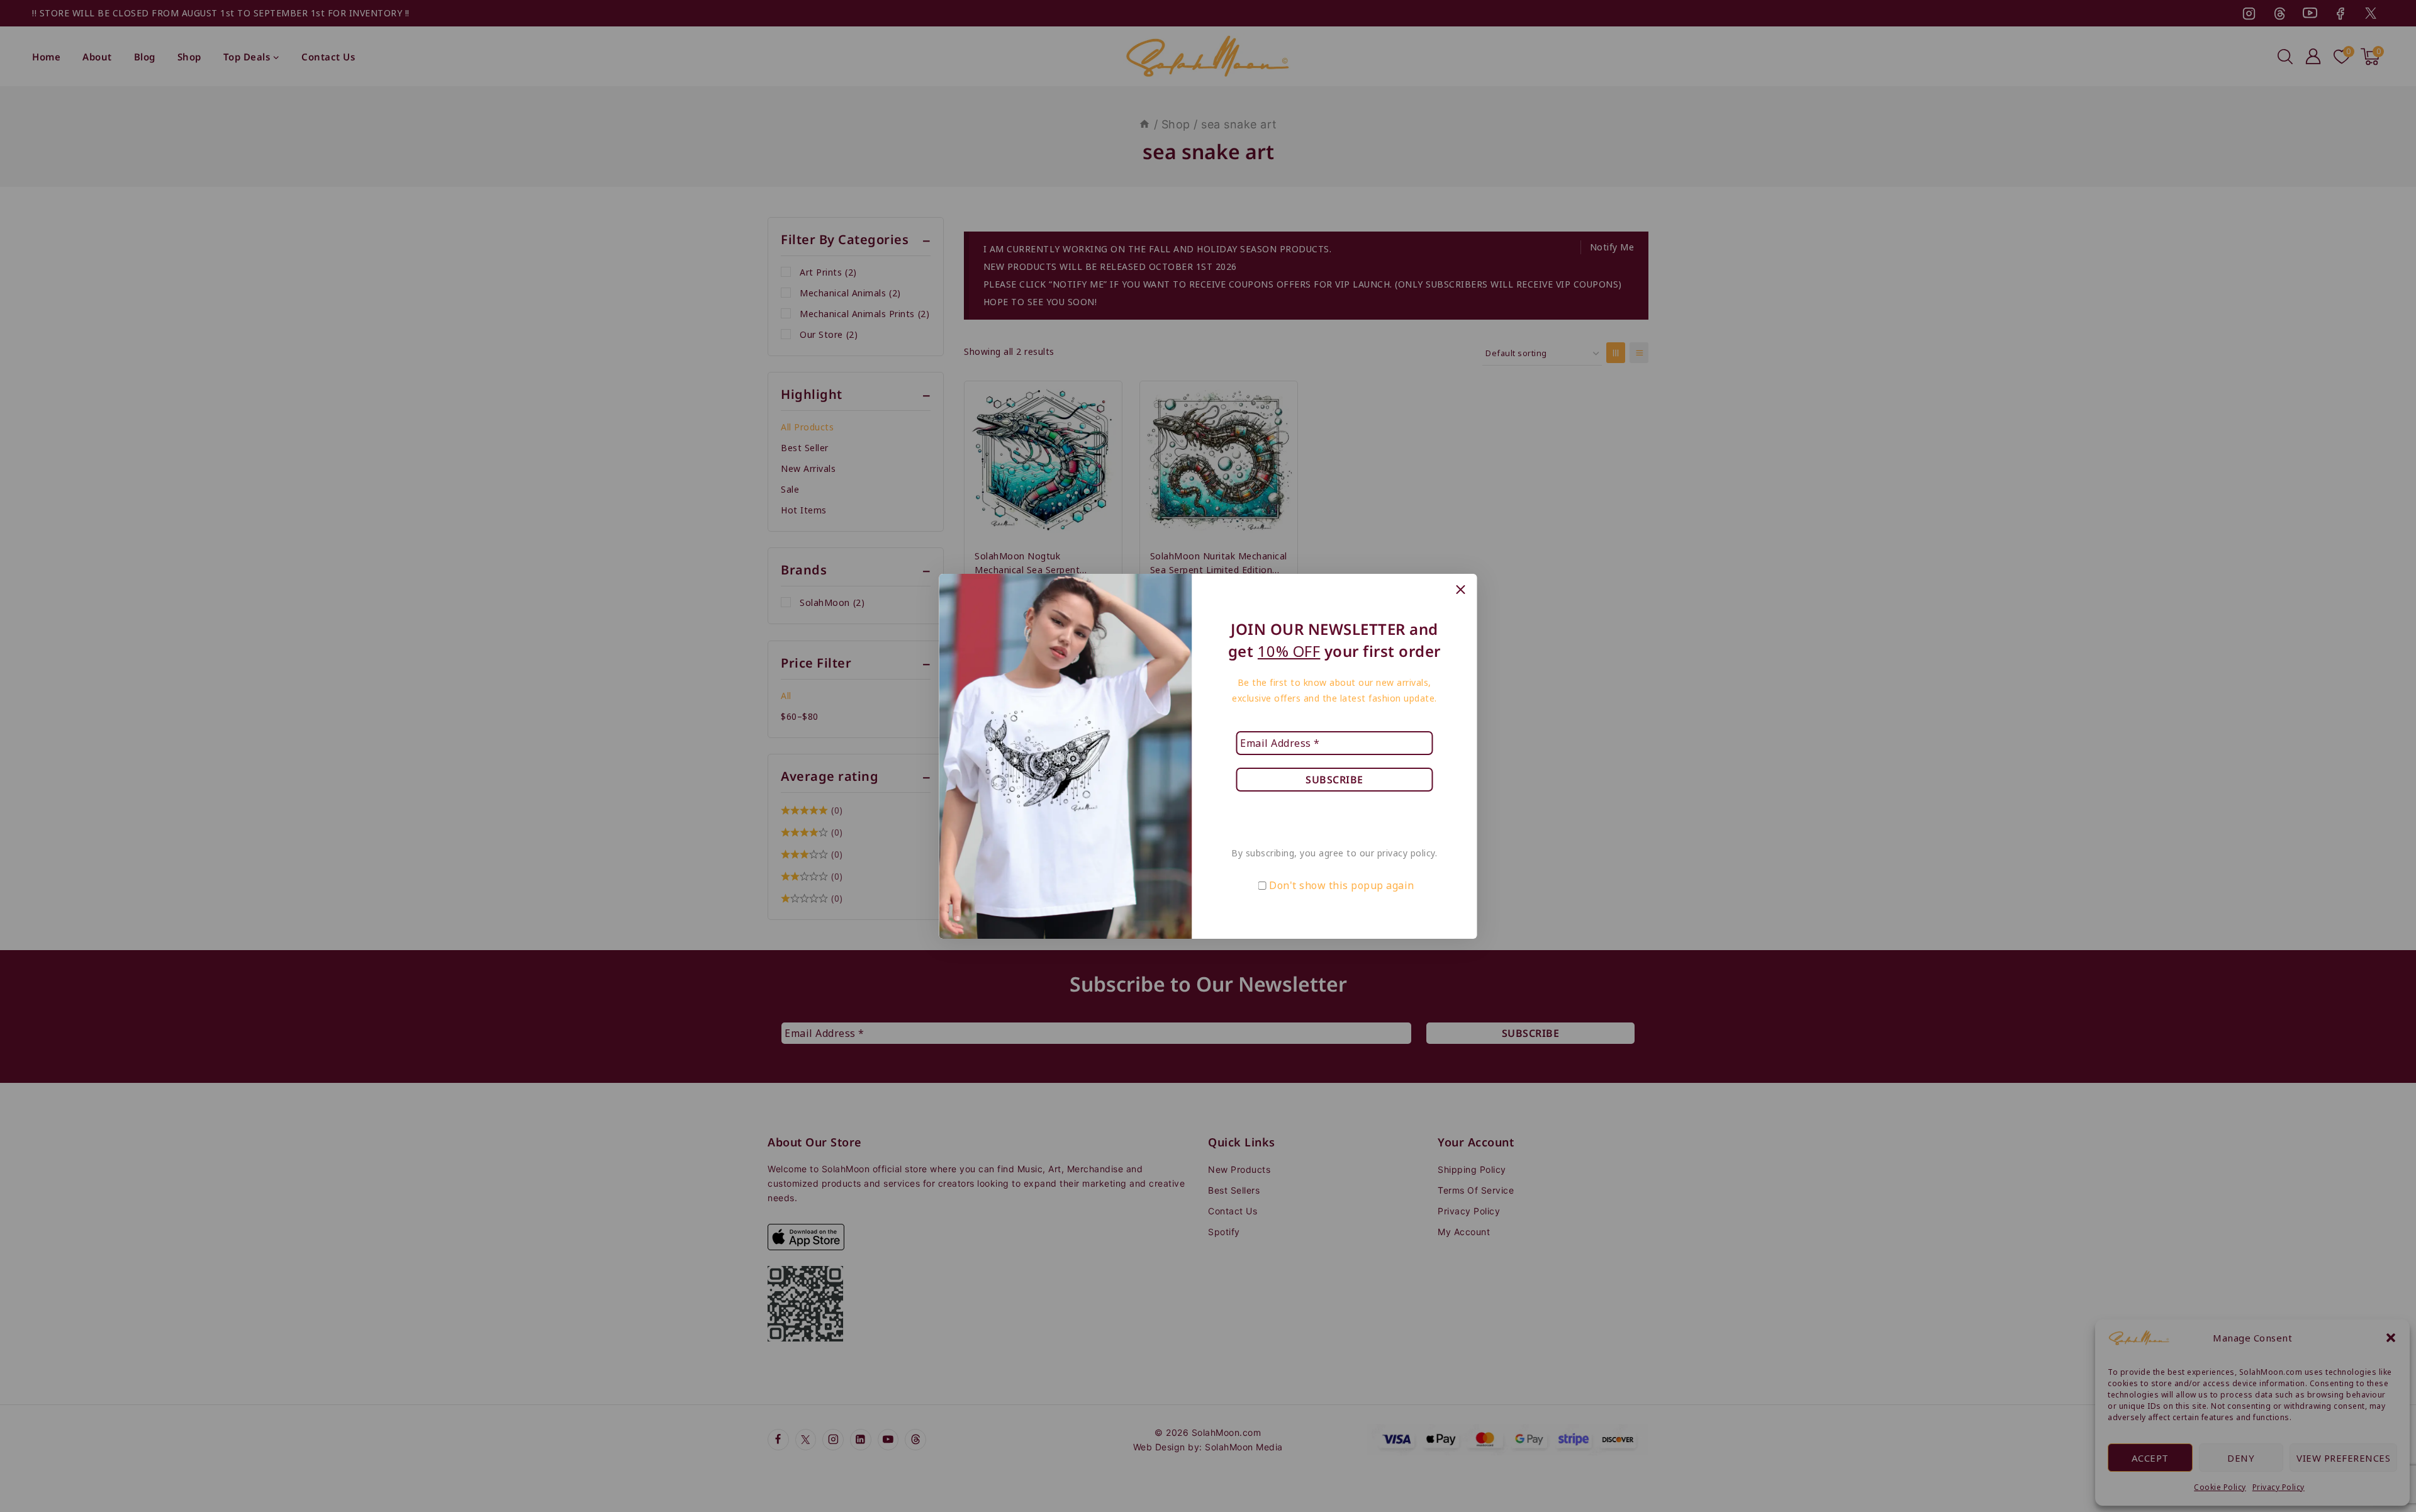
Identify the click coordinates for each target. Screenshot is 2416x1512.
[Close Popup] (1461, 590)
